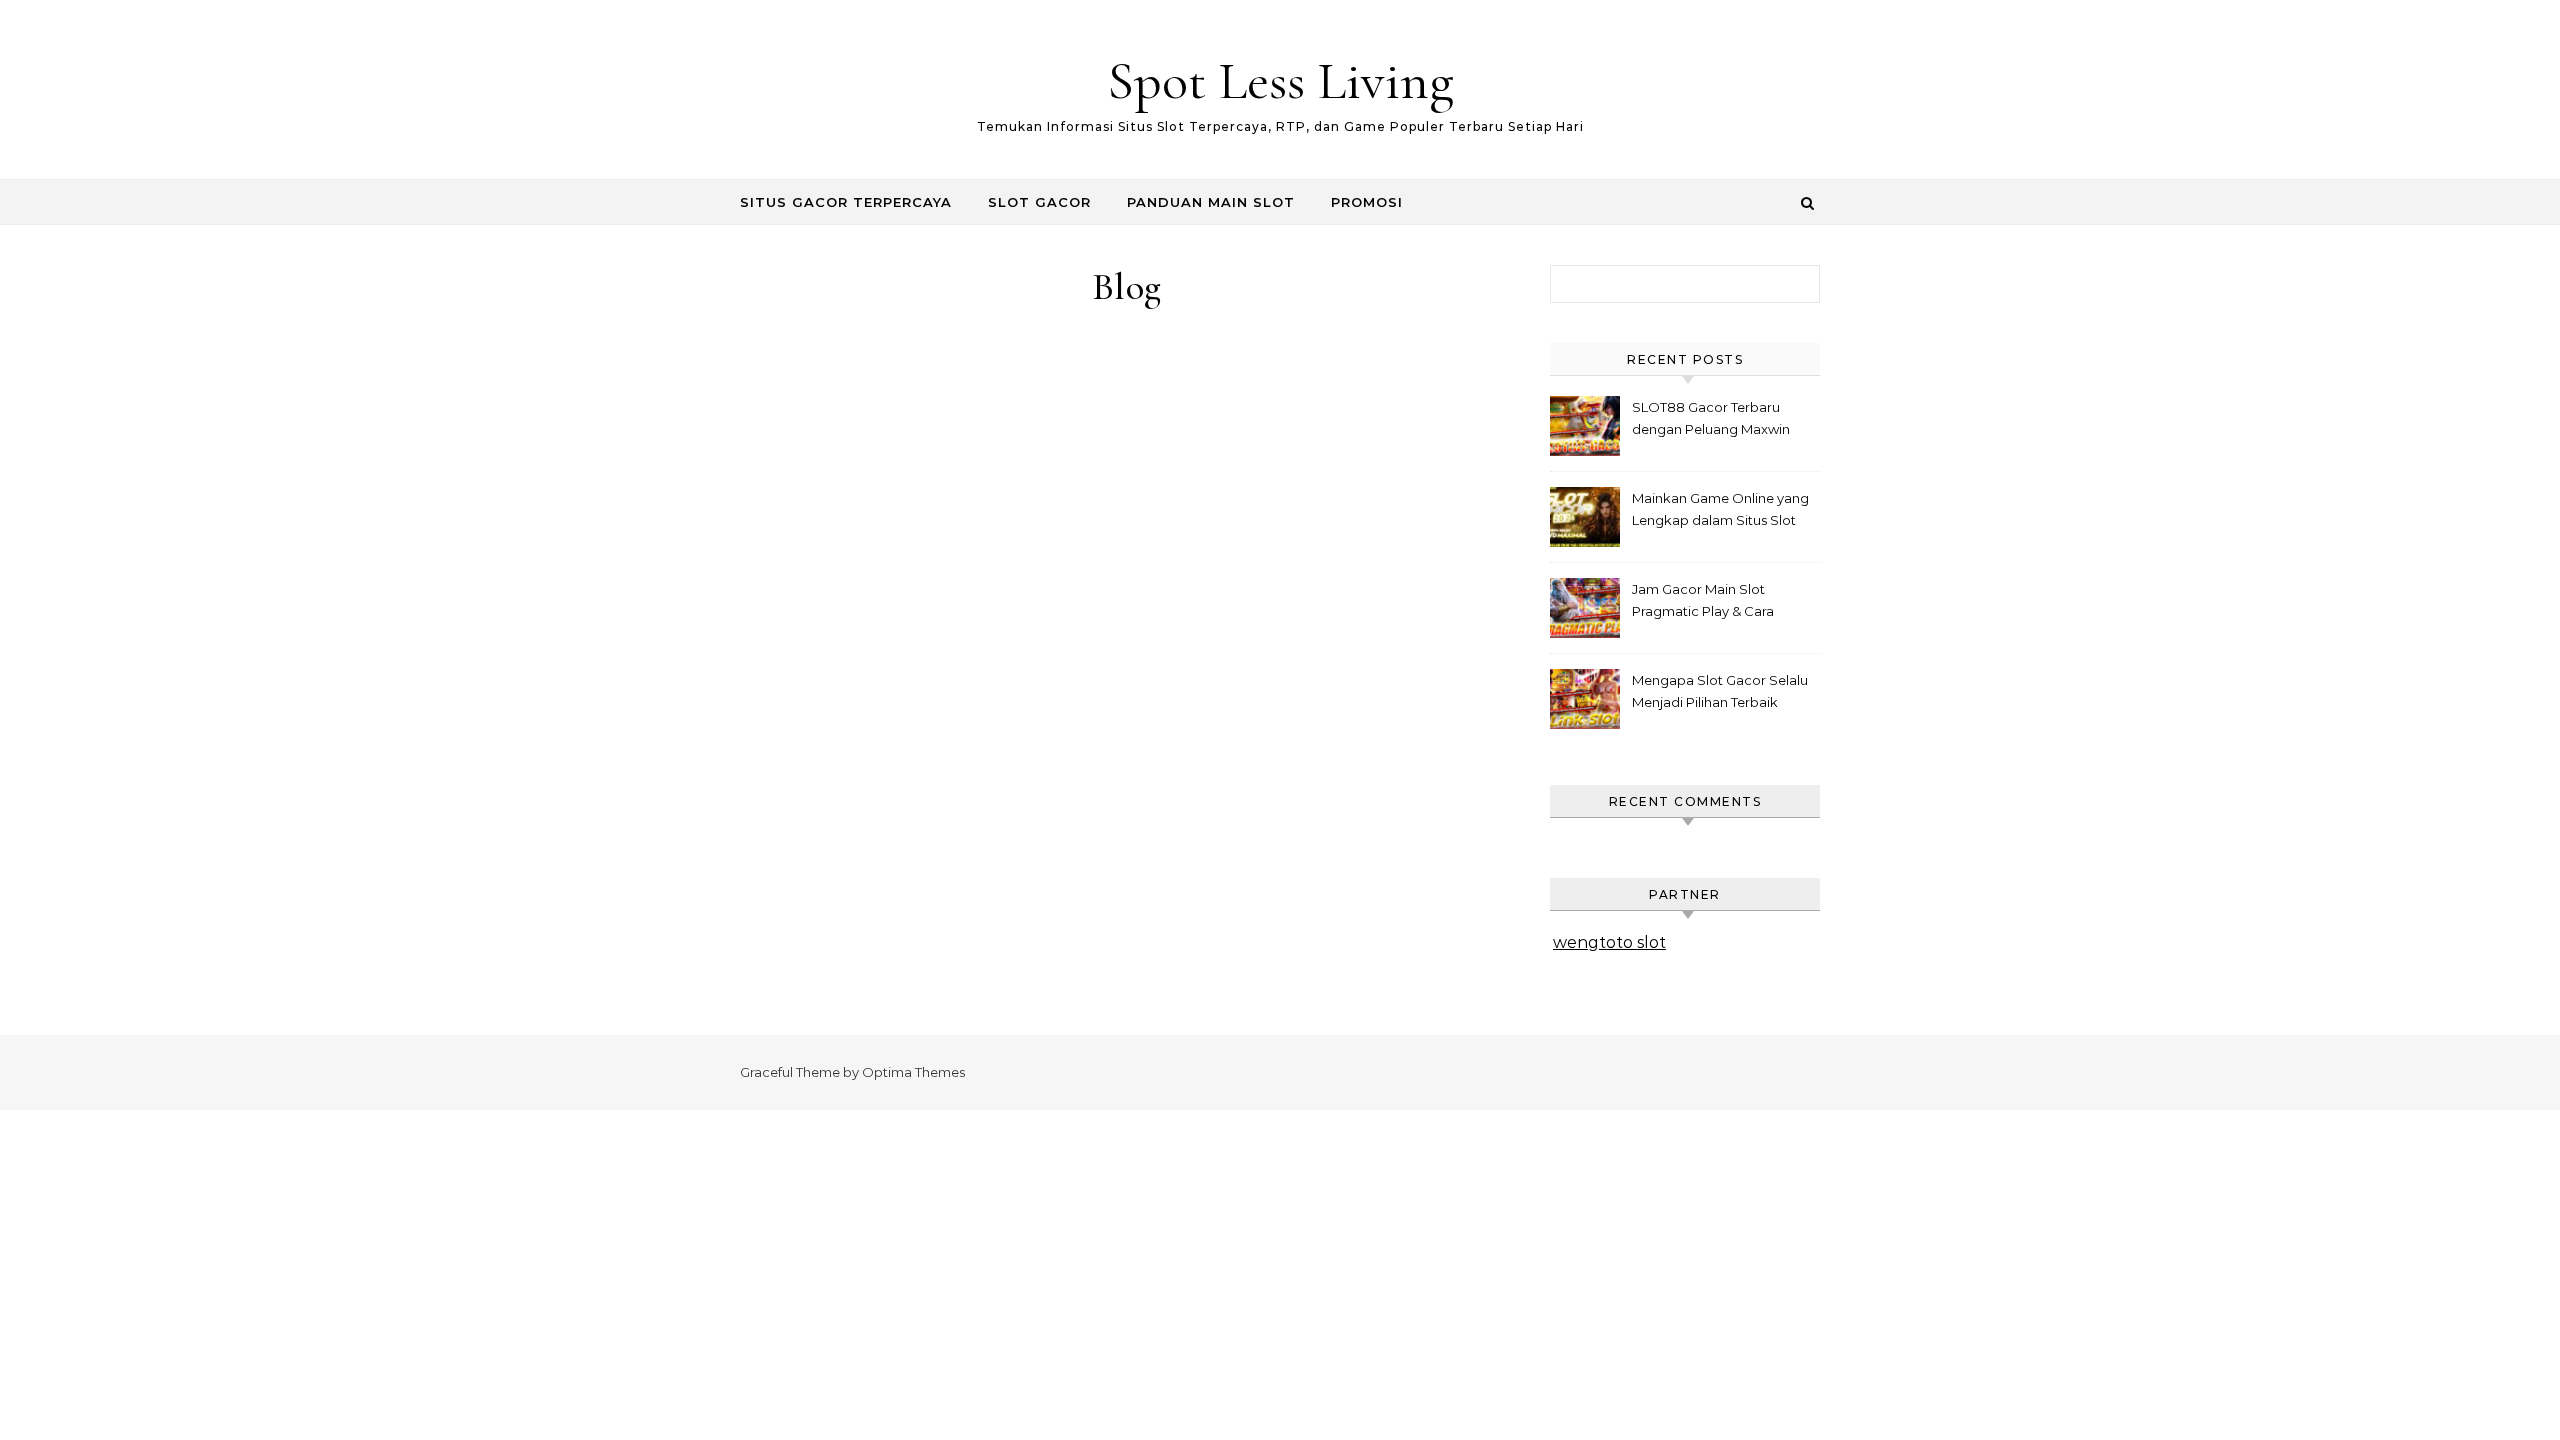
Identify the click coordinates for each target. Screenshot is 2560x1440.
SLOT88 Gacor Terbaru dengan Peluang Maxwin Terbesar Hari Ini (1711, 420)
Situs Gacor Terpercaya (846, 202)
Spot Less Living (1280, 80)
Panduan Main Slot (1211, 202)
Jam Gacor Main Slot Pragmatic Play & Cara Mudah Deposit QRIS (1703, 602)
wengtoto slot (1609, 942)
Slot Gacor (1039, 202)
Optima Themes (913, 1072)
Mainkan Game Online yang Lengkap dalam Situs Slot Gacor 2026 (1720, 511)
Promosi (1367, 202)
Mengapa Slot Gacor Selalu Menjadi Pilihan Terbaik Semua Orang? (1720, 693)
